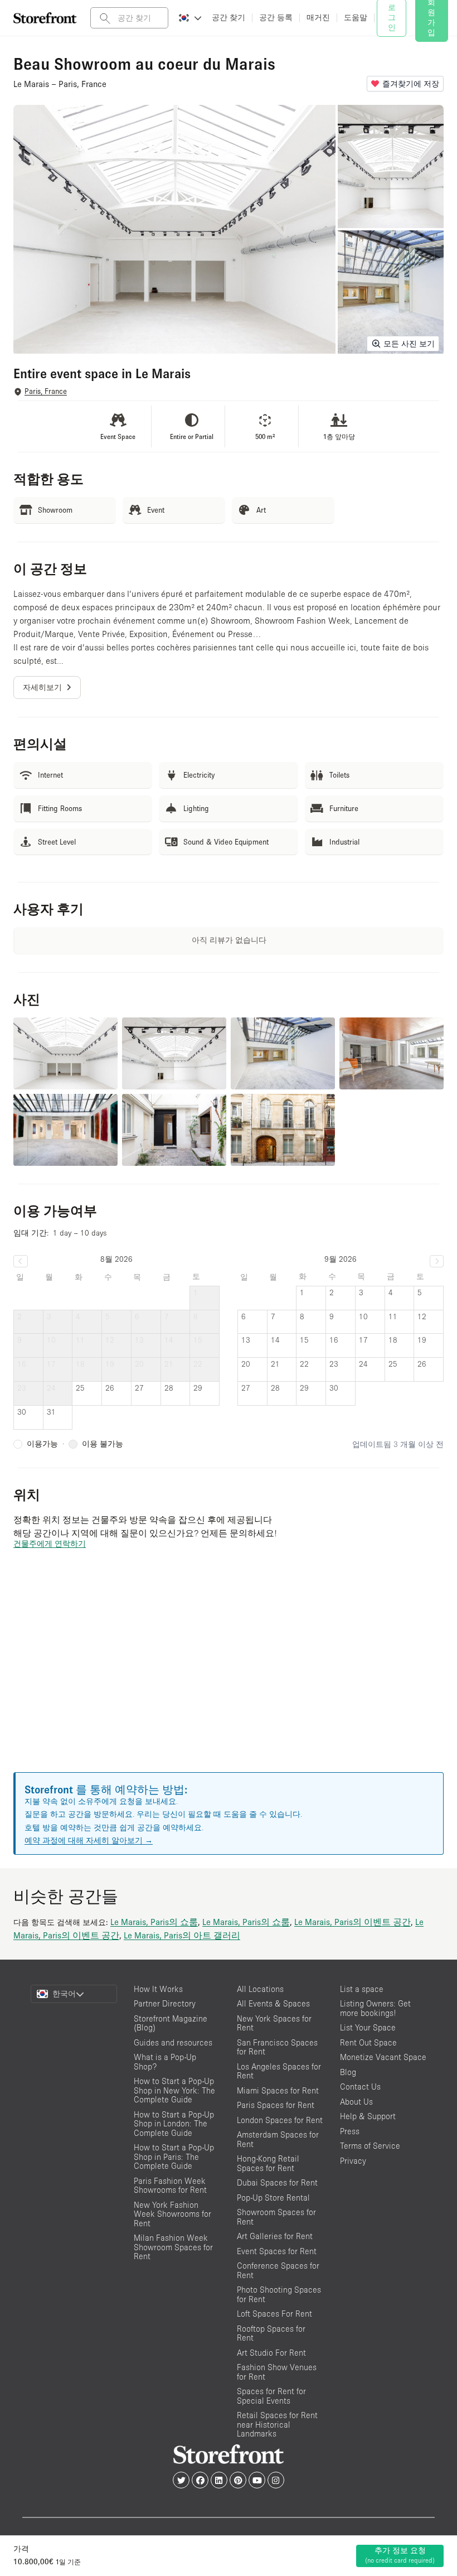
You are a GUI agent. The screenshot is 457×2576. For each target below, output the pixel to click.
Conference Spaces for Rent (278, 2270)
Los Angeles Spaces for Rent (279, 2071)
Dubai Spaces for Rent (277, 2182)
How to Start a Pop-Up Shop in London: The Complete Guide (174, 2124)
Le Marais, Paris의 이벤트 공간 (353, 1922)
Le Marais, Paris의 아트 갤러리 (182, 1935)
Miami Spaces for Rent (278, 2090)
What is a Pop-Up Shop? (165, 2062)
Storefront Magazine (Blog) (171, 2023)
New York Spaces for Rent (274, 2023)
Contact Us (360, 2087)
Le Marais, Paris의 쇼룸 (154, 1922)
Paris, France (46, 391)
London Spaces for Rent (280, 2120)
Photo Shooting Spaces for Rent (279, 2294)
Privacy (353, 2161)
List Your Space (368, 2027)
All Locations (260, 1989)
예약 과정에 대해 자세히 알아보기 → (89, 1840)
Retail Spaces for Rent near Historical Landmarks (277, 2424)
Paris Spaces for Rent (276, 2105)
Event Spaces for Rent (277, 2251)
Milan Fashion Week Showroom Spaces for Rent (173, 2247)
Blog (348, 2072)
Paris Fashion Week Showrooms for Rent (170, 2186)
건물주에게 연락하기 (50, 1543)
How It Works (158, 1989)
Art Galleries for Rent (275, 2236)
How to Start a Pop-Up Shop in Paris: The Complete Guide (174, 2157)
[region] (229, 1674)
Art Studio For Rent (271, 2353)
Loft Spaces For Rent (274, 2314)
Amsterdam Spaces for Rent (278, 2139)
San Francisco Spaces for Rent (277, 2047)
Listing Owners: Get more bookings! (375, 2008)
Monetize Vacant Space (383, 2057)
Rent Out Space (368, 2042)
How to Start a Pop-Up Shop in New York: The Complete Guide (174, 2090)
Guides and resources (173, 2042)
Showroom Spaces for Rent (276, 2217)
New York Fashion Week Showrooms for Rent (172, 2214)
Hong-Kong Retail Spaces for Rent (268, 2163)
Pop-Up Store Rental (273, 2198)
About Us (356, 2102)
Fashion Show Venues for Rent (277, 2372)
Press (350, 2131)
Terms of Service (370, 2146)
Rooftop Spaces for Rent (271, 2333)
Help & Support (368, 2116)
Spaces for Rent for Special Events (271, 2396)
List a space (362, 1989)
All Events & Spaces (273, 2003)
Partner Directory (165, 2003)
